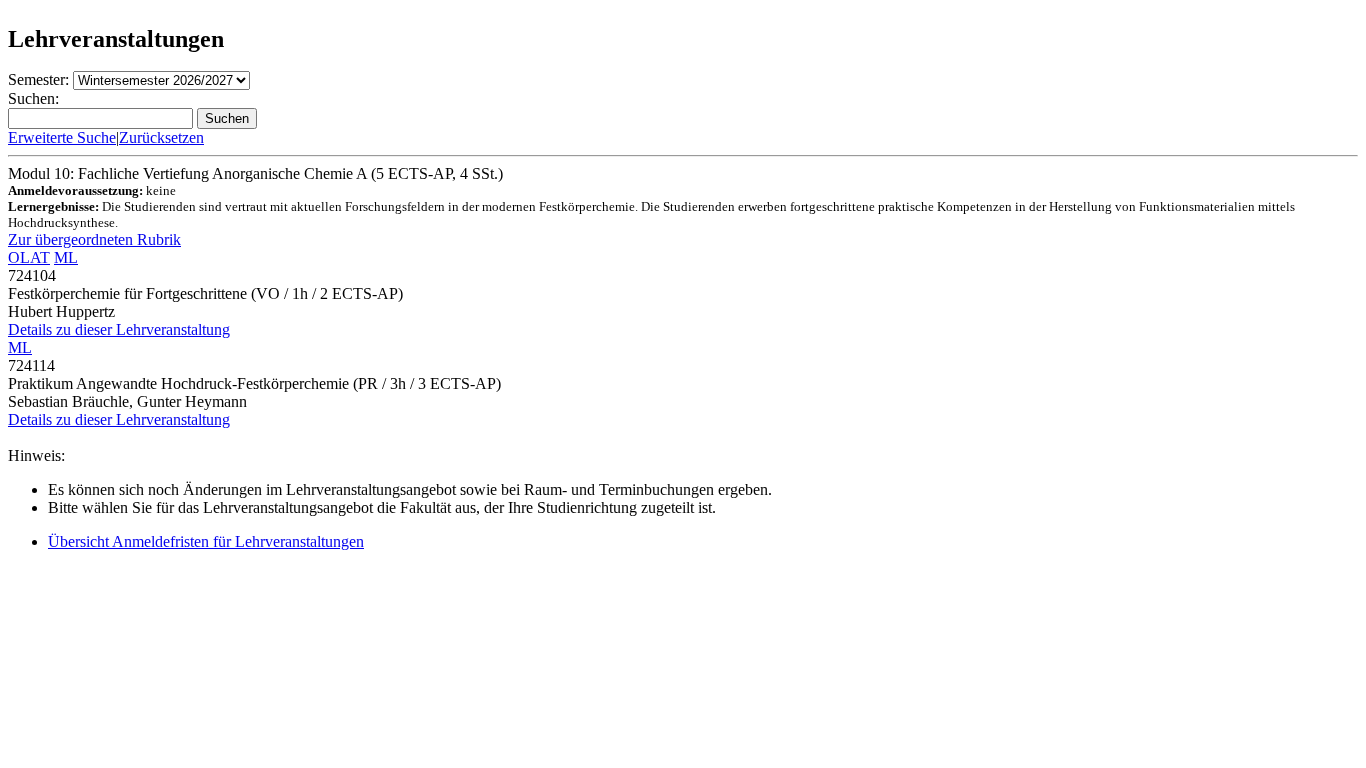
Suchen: (33, 98)
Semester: (38, 79)
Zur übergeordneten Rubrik (94, 239)
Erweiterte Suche (62, 137)
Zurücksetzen (161, 137)
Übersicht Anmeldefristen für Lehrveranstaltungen (206, 541)
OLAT (29, 257)
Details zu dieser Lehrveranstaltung (119, 329)
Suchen (227, 118)
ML (66, 257)
